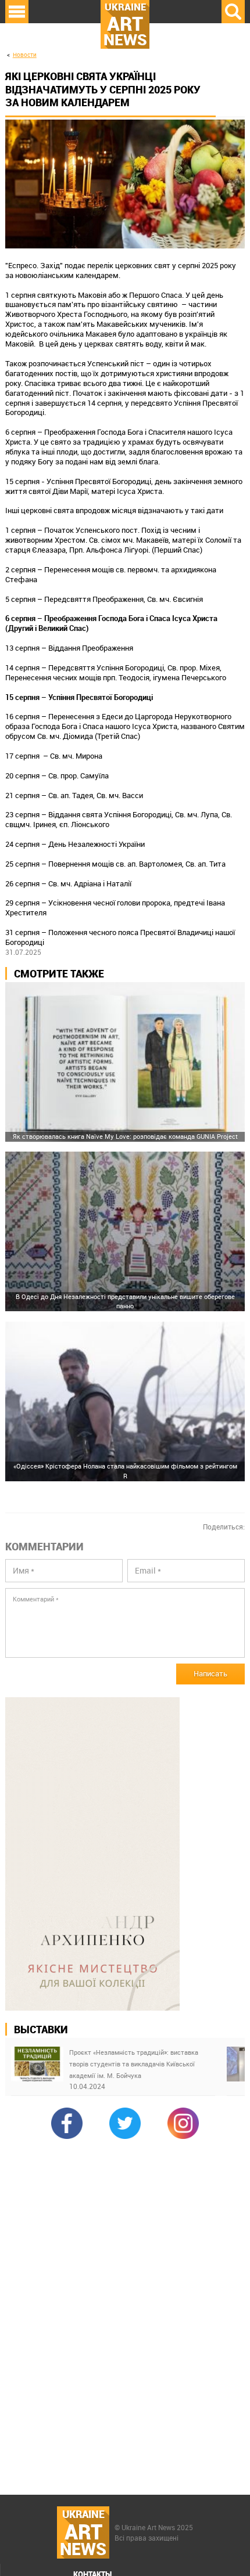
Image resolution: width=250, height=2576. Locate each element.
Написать (210, 1673)
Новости (25, 55)
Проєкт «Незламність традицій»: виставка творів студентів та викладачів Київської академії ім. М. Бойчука (134, 2064)
